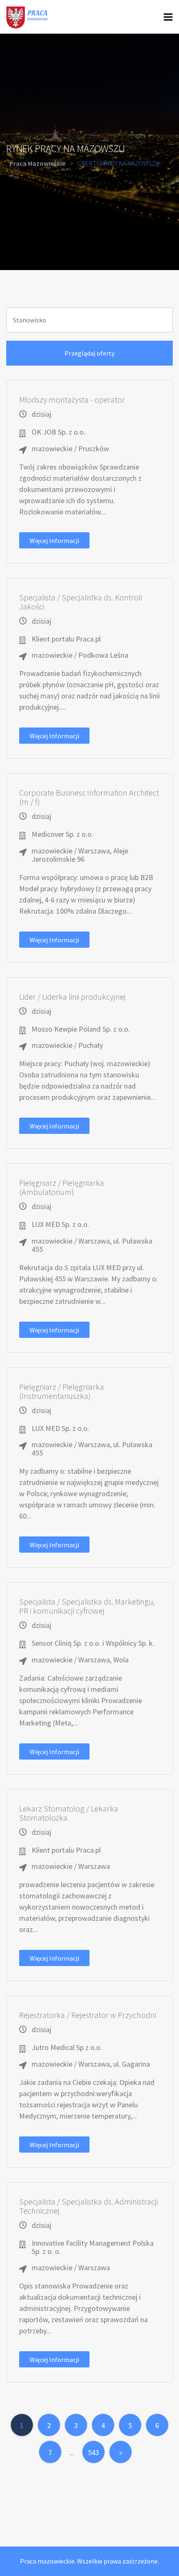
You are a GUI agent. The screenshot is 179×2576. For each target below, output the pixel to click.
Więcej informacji (54, 541)
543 (93, 2452)
